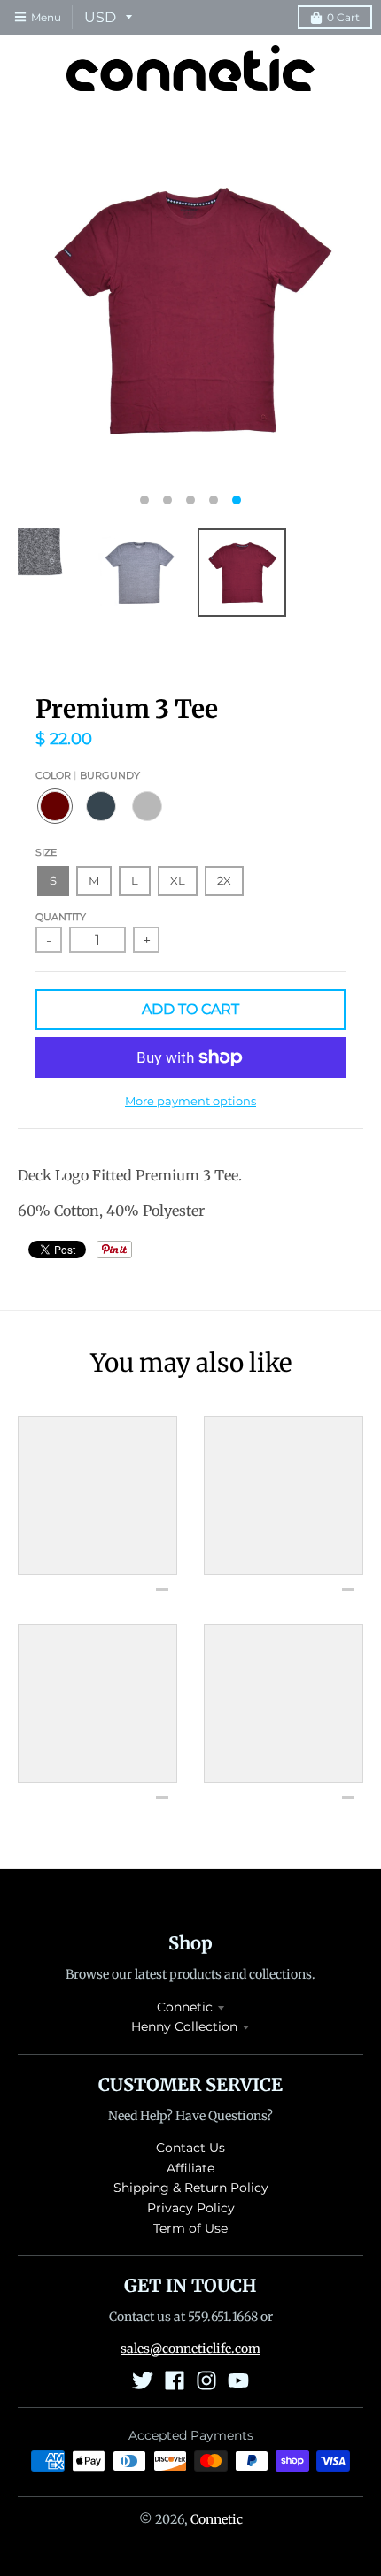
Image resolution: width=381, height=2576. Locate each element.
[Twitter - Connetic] (143, 2380)
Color (88, 775)
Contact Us (190, 2148)
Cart (343, 17)
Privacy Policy (191, 2208)
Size (46, 852)
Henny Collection (184, 2026)
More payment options (190, 1101)
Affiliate (190, 2168)
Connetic (185, 2007)
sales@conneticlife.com (190, 2349)
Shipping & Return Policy (191, 2188)
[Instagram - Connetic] (206, 2380)
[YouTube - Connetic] (238, 2380)
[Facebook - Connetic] (175, 2380)
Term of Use (190, 2228)
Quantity (61, 917)
